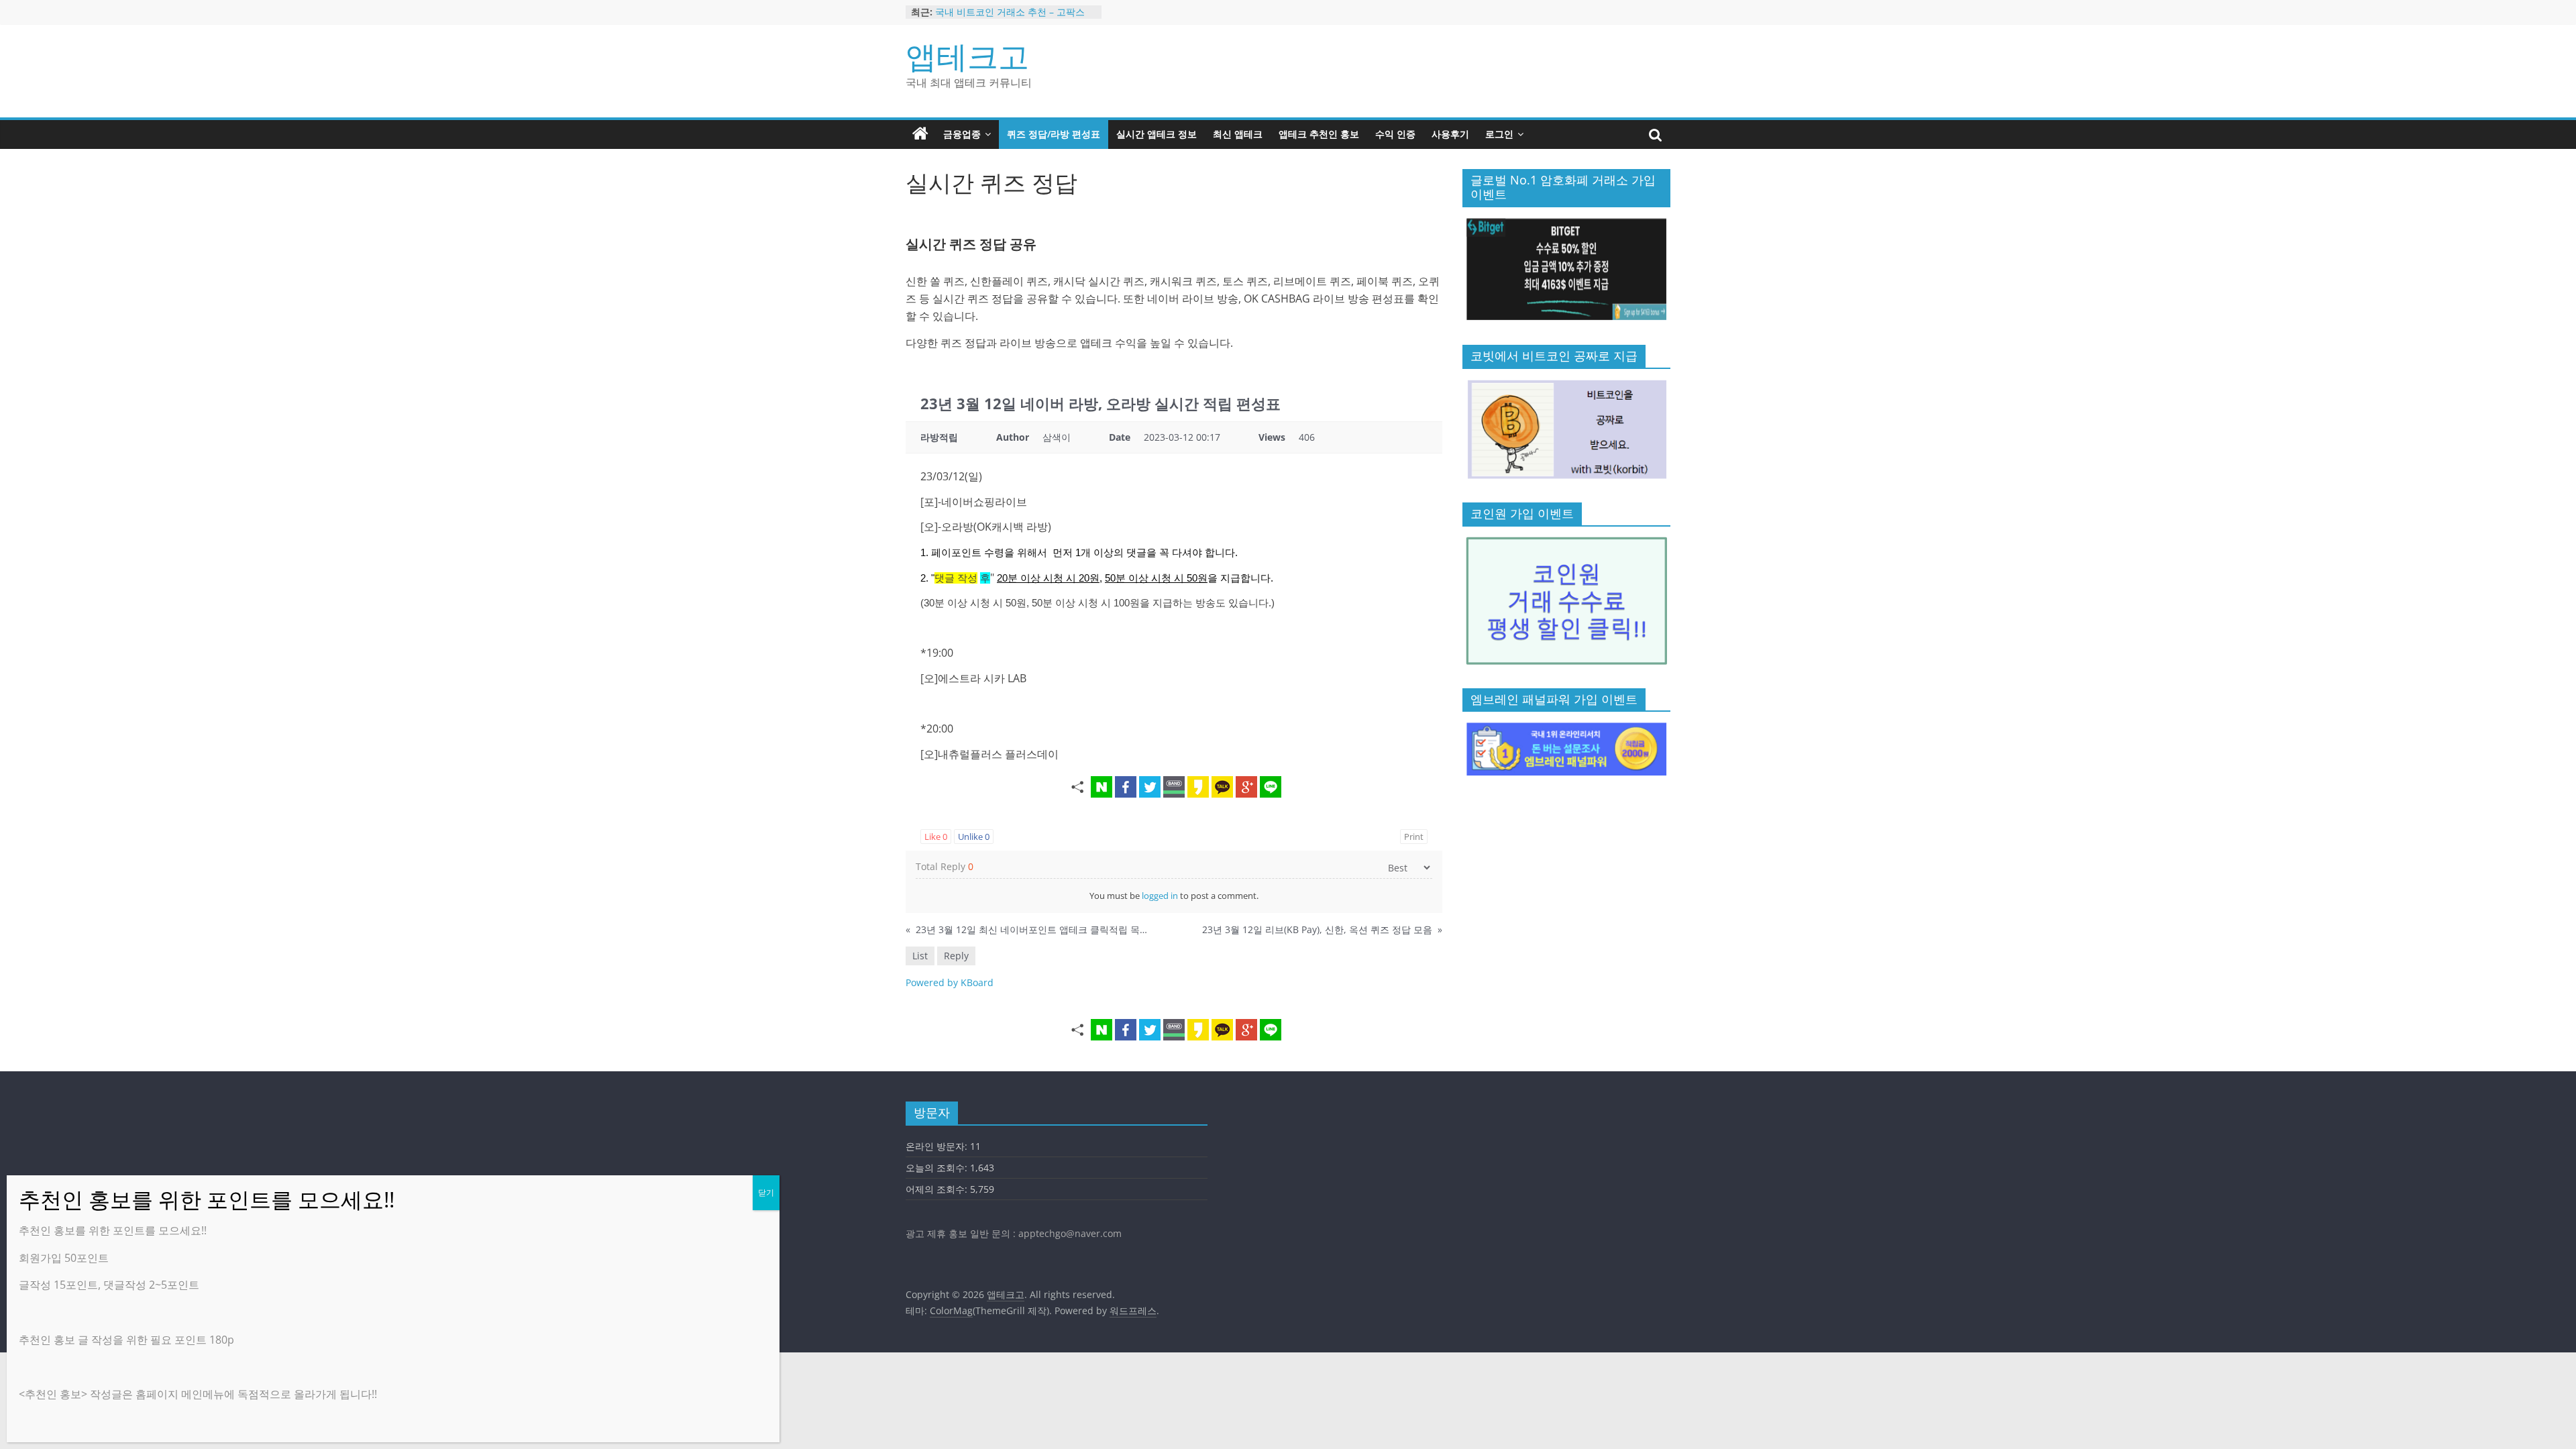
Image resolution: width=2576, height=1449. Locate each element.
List (920, 956)
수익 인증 (1395, 134)
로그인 (1499, 134)
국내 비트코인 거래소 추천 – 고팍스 (1010, 17)
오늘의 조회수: (938, 1168)
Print (1414, 837)
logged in (1160, 896)
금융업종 (962, 134)
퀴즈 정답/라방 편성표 (1054, 134)
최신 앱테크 (1238, 134)
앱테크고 (967, 56)
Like (936, 837)
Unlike (974, 837)
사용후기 (1450, 134)
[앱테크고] (920, 134)
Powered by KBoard (950, 982)
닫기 (766, 1192)
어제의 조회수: (938, 1189)
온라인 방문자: (938, 1146)
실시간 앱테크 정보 (1157, 134)
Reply (956, 956)
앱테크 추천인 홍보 (1319, 134)
